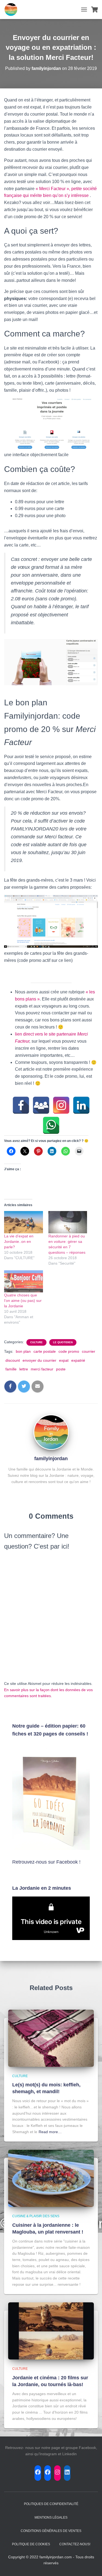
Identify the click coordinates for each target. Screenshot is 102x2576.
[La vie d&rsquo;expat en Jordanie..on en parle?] (24, 1222)
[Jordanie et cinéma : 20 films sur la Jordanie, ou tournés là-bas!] (51, 2331)
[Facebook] (21, 1105)
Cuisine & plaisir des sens (36, 2216)
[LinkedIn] (81, 1105)
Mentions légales (51, 2518)
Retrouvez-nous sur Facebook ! (46, 1862)
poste (61, 1369)
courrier (89, 1351)
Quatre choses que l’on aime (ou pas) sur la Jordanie (23, 1301)
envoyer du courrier (39, 1360)
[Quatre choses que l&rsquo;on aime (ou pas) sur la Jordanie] (24, 1281)
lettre (24, 1369)
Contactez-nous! (75, 2544)
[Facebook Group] (41, 1105)
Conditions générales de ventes (51, 2531)
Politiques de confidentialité (51, 2504)
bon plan (23, 1351)
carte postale (45, 1351)
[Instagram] (61, 1105)
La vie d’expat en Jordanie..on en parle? (19, 1241)
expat (64, 1360)
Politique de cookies (31, 2544)
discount (13, 1360)
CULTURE (36, 1342)
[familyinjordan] (51, 1432)
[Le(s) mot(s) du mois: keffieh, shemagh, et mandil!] (51, 2038)
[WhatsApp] (51, 1125)
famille (11, 1369)
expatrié (78, 1360)
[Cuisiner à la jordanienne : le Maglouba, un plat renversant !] (51, 2178)
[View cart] (95, 10)
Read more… (50, 2132)
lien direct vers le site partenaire (46, 1034)
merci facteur (42, 1369)
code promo (69, 1351)
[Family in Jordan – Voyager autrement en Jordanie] (13, 10)
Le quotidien (63, 1342)
